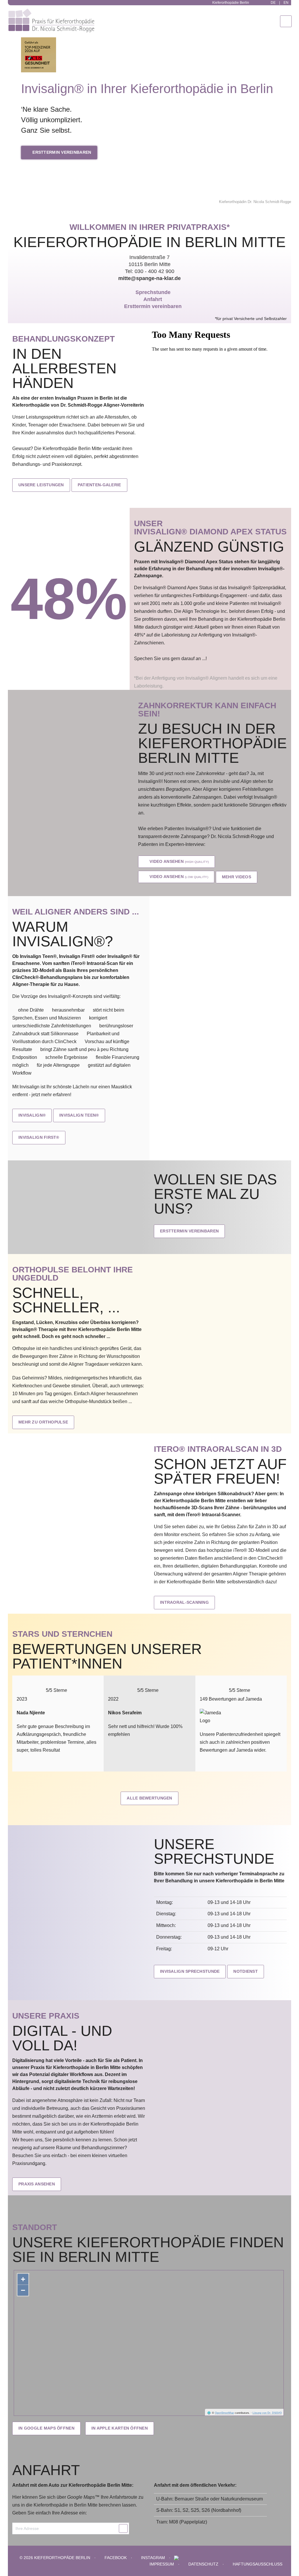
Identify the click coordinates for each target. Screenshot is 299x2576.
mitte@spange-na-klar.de (149, 278)
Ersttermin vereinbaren (61, 152)
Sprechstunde (152, 292)
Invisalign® (32, 1115)
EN (286, 3)
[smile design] (176, 2558)
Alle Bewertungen (149, 1798)
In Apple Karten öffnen (120, 2428)
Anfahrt (152, 299)
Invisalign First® (39, 1137)
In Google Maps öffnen (46, 2428)
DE (273, 3)
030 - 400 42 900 (154, 271)
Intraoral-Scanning (184, 1602)
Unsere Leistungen (41, 485)
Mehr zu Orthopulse (43, 1422)
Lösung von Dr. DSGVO (267, 2413)
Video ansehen (179, 861)
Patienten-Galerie (99, 485)
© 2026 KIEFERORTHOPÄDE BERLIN (55, 2558)
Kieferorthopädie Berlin (230, 3)
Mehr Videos (237, 877)
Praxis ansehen (37, 2184)
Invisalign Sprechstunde (190, 1971)
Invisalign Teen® (79, 1115)
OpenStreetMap (224, 2413)
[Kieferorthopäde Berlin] (38, 13)
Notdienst (246, 1971)
